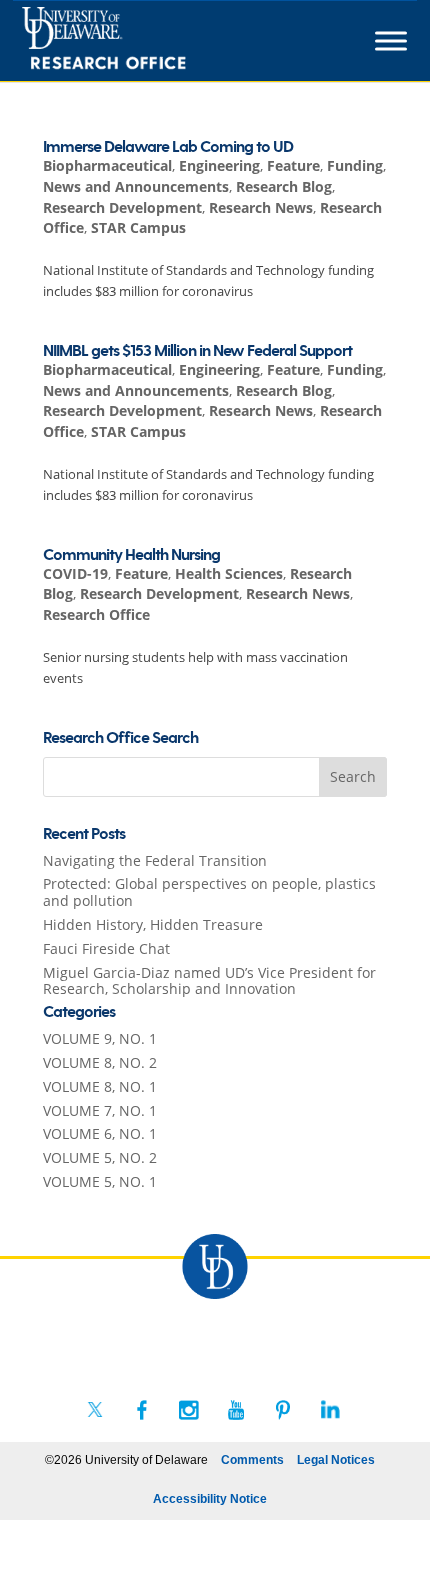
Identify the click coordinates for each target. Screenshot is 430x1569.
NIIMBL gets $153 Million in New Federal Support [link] (197, 351)
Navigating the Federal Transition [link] (155, 860)
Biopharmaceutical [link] (107, 165)
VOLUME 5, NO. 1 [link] (100, 1181)
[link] (140, 41)
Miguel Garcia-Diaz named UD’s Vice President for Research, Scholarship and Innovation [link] (209, 981)
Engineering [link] (219, 165)
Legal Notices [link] (336, 1460)
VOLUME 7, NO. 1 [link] (100, 1110)
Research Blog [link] (284, 186)
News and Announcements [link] (136, 186)
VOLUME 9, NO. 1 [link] (100, 1038)
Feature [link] (293, 165)
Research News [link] (261, 207)
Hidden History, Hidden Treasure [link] (153, 924)
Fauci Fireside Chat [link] (106, 948)
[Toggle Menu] (391, 41)
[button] (353, 777)
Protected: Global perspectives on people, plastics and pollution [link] (209, 892)
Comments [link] (252, 1460)
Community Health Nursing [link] (131, 555)
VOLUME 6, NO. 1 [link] (100, 1133)
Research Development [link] (122, 207)
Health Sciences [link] (229, 573)
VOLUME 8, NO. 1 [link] (100, 1086)
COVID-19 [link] (75, 573)
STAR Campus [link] (138, 227)
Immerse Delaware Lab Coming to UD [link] (168, 147)
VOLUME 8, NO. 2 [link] (100, 1062)
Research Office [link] (96, 614)
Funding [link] (355, 165)
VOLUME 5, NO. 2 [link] (100, 1157)
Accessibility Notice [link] (210, 1499)
